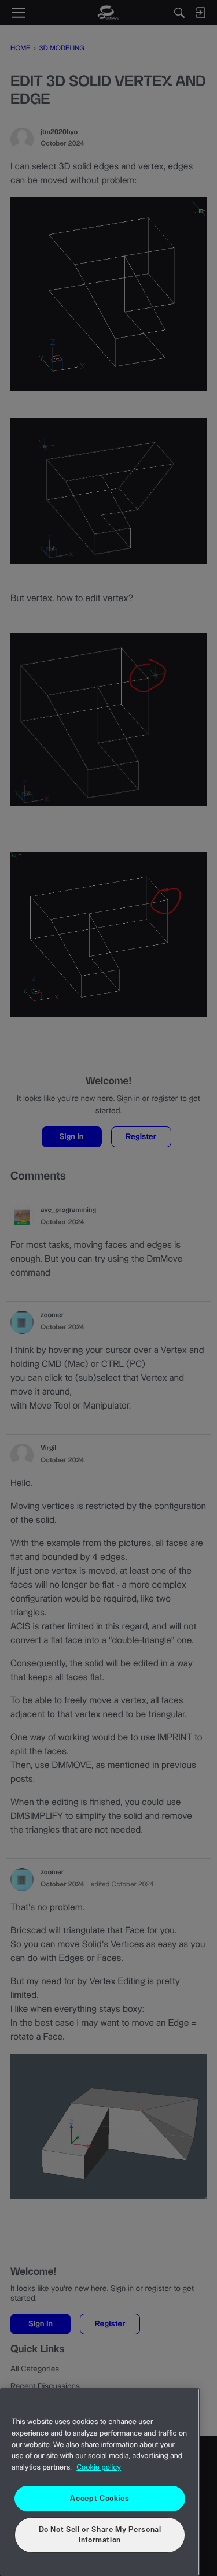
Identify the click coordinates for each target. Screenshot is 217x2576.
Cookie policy (99, 2468)
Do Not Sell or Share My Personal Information (100, 2535)
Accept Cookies (100, 2499)
